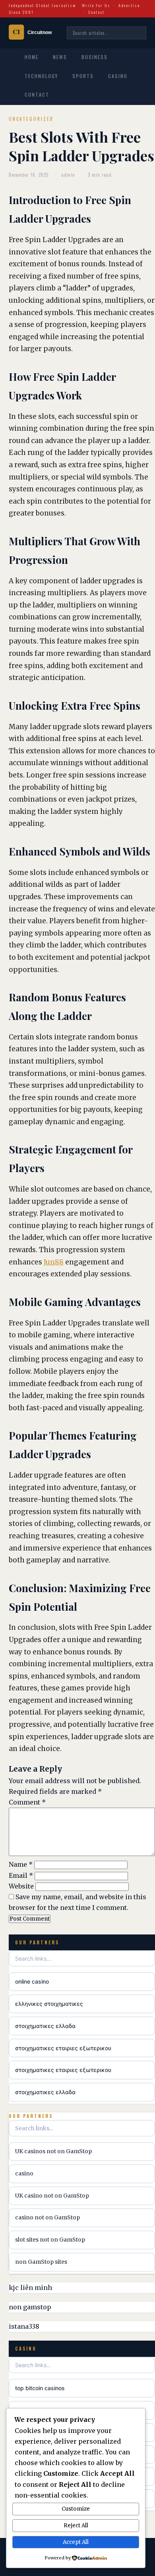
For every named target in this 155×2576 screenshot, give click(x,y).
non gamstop (30, 2307)
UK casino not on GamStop (52, 2196)
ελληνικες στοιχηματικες (49, 2004)
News (60, 57)
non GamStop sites (41, 2262)
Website (21, 1886)
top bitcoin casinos (40, 2388)
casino (24, 2173)
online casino (32, 1981)
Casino (118, 76)
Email (21, 1875)
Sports (83, 76)
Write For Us (96, 5)
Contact (96, 12)
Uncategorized (31, 119)
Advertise (129, 5)
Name (21, 1864)
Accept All (76, 2542)
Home (32, 57)
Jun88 (54, 1262)
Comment (27, 1802)
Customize (76, 2509)
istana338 (24, 2326)
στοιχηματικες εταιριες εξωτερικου (63, 2048)
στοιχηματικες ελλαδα (45, 2026)
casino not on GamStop (47, 2217)
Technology (41, 76)
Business (95, 57)
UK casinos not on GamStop (53, 2151)
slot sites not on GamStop (50, 2240)
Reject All (76, 2525)
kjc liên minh (30, 2288)
